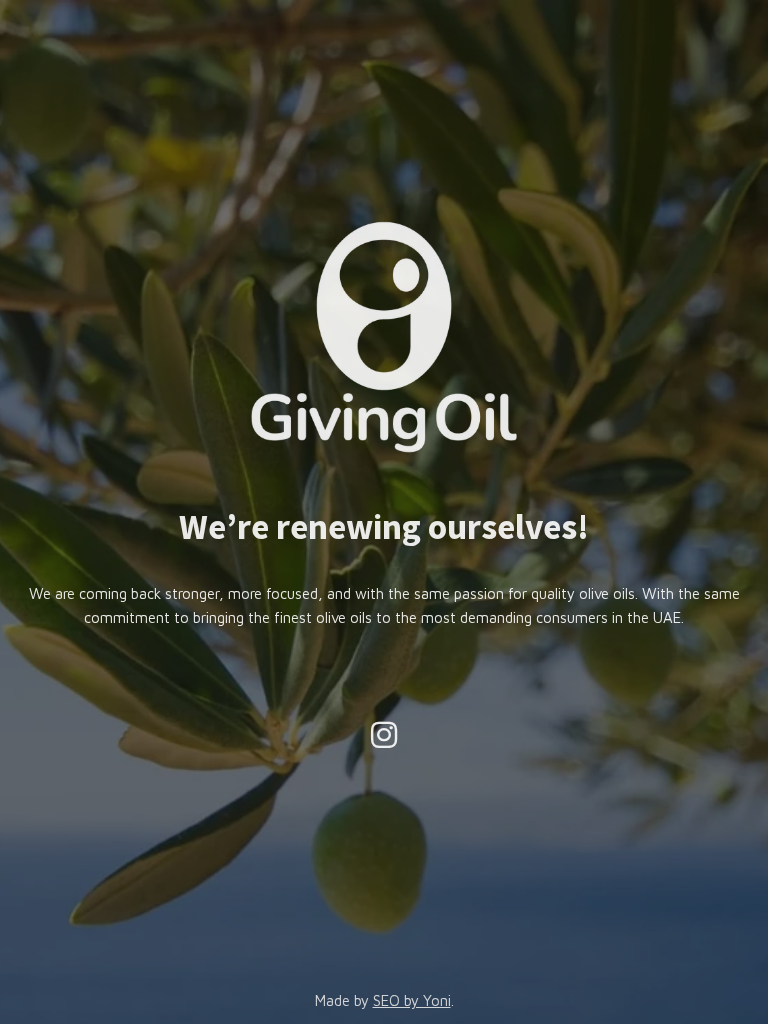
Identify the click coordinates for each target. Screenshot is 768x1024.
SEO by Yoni (412, 1000)
